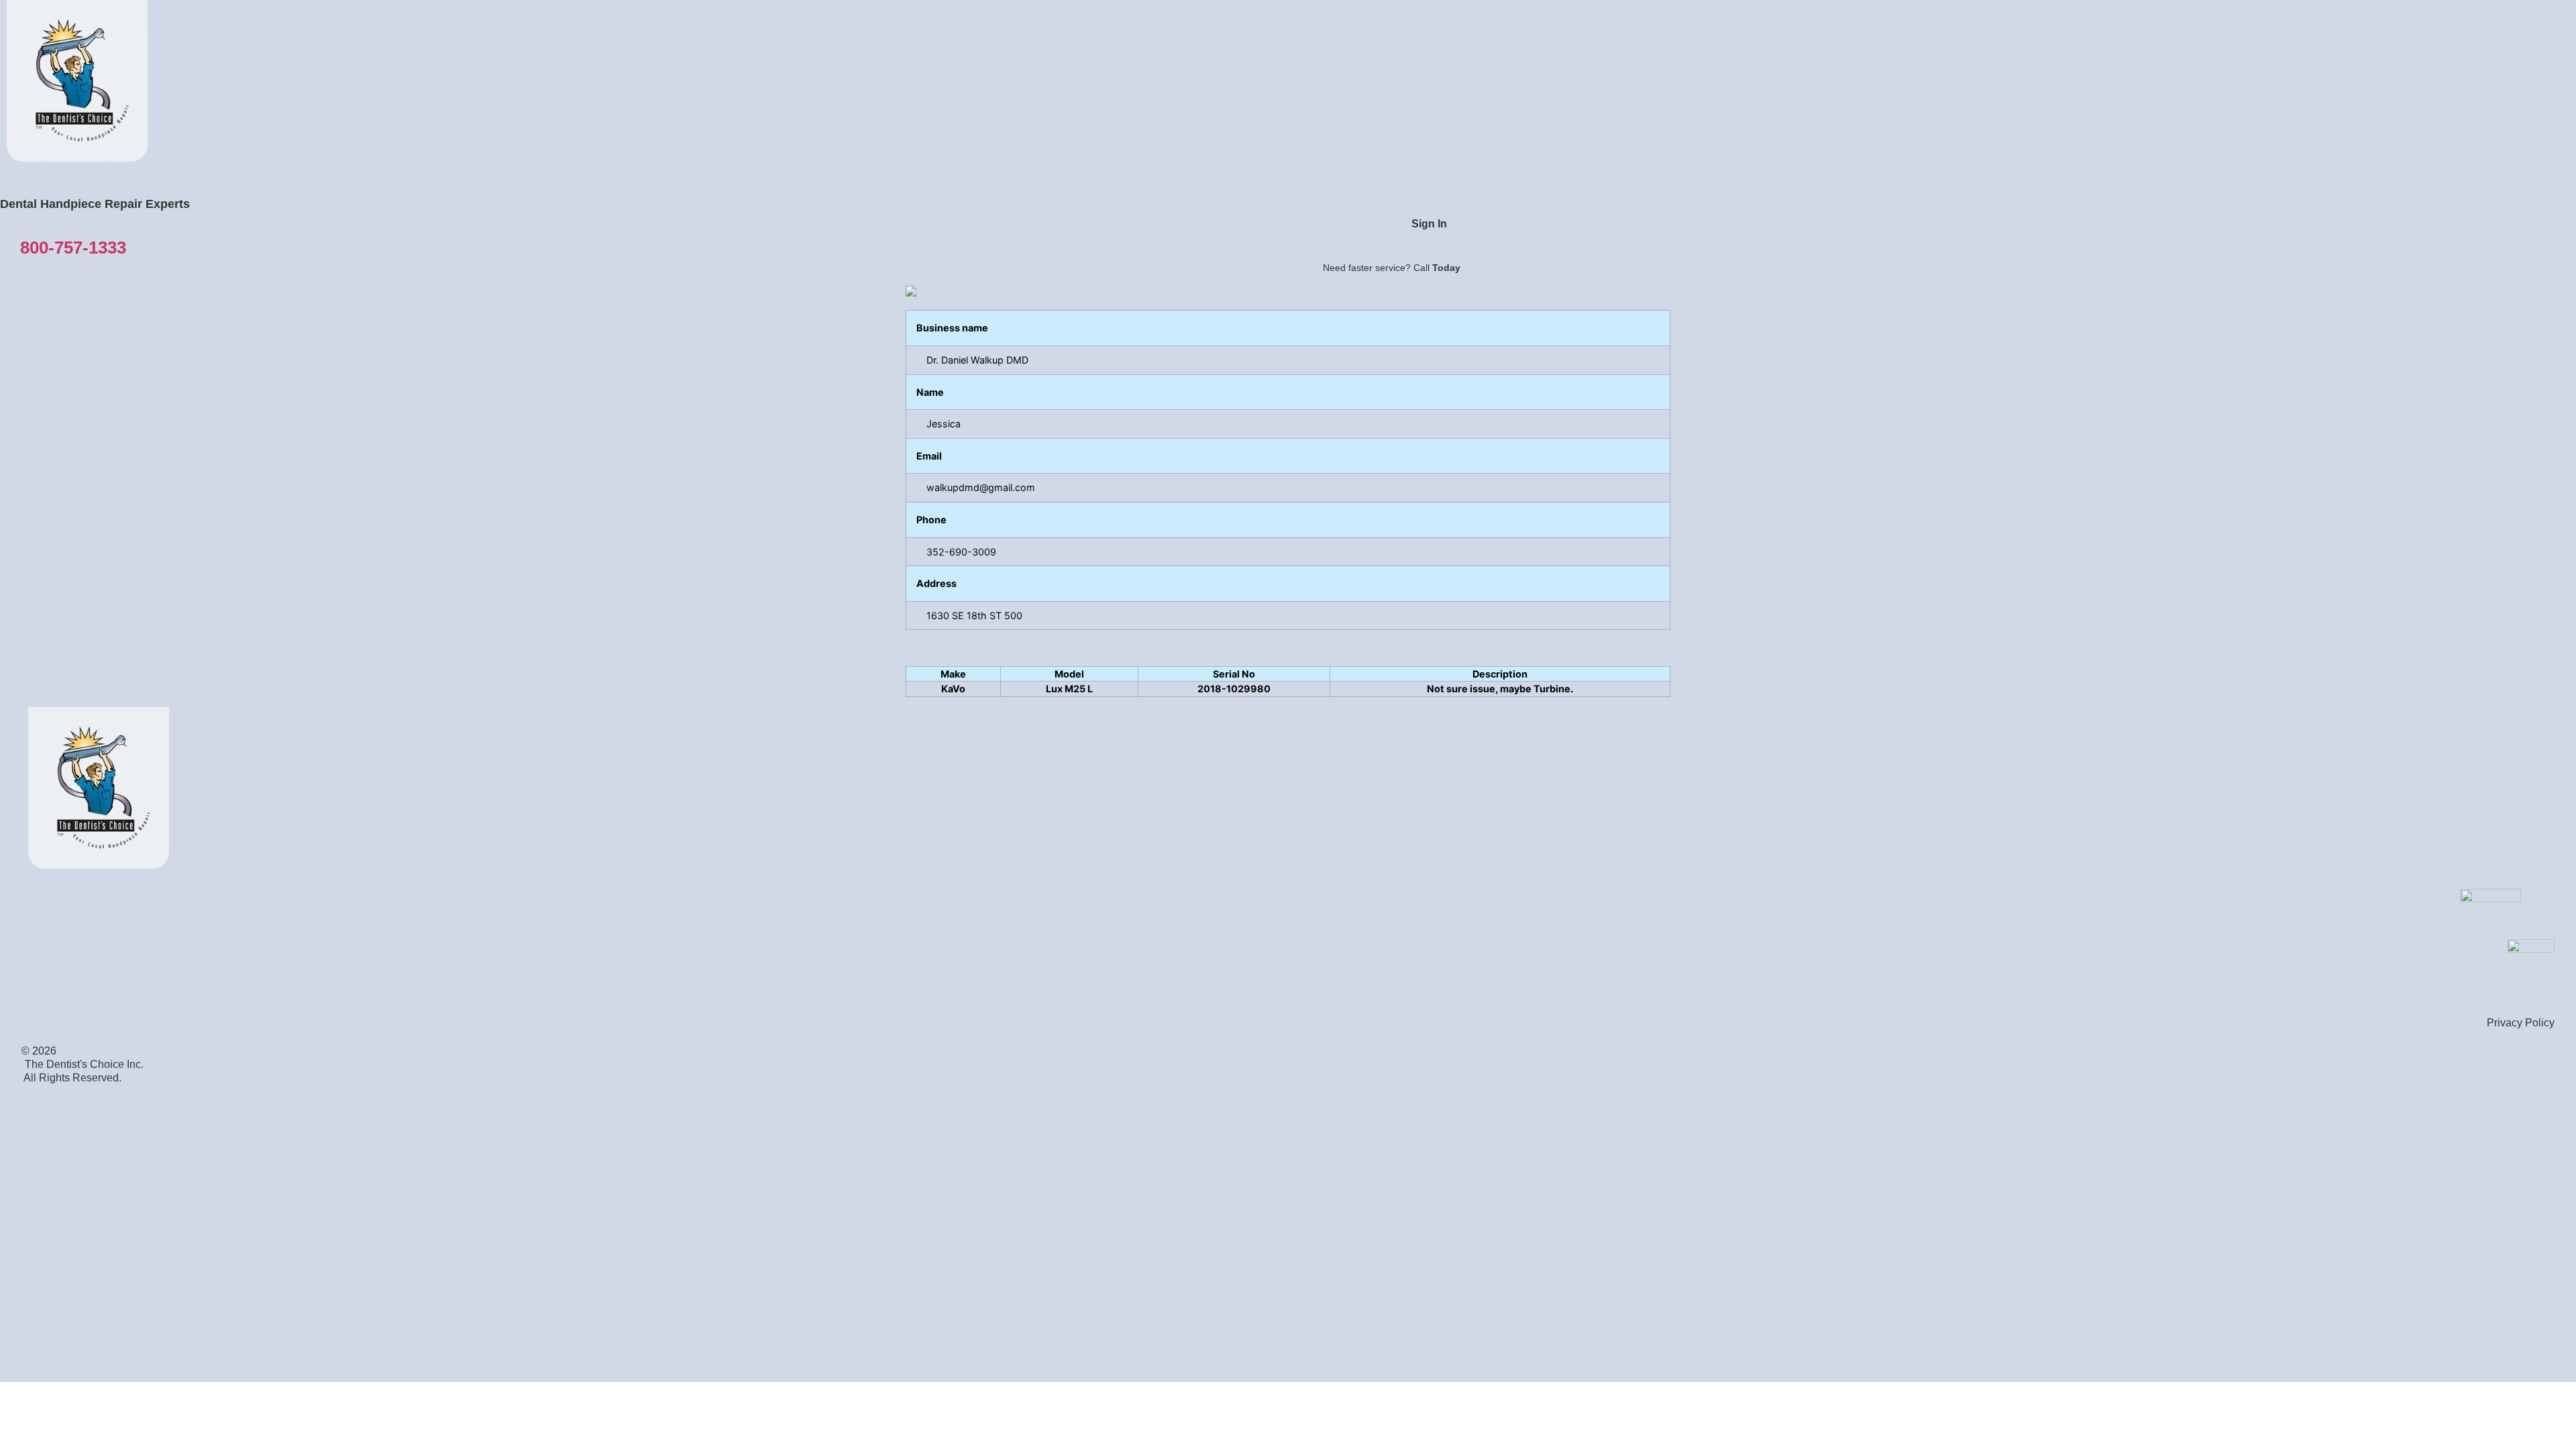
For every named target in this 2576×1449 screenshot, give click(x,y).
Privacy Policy (2521, 1023)
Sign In (1429, 224)
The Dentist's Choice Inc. (84, 1064)
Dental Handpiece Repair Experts (95, 204)
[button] (73, 247)
